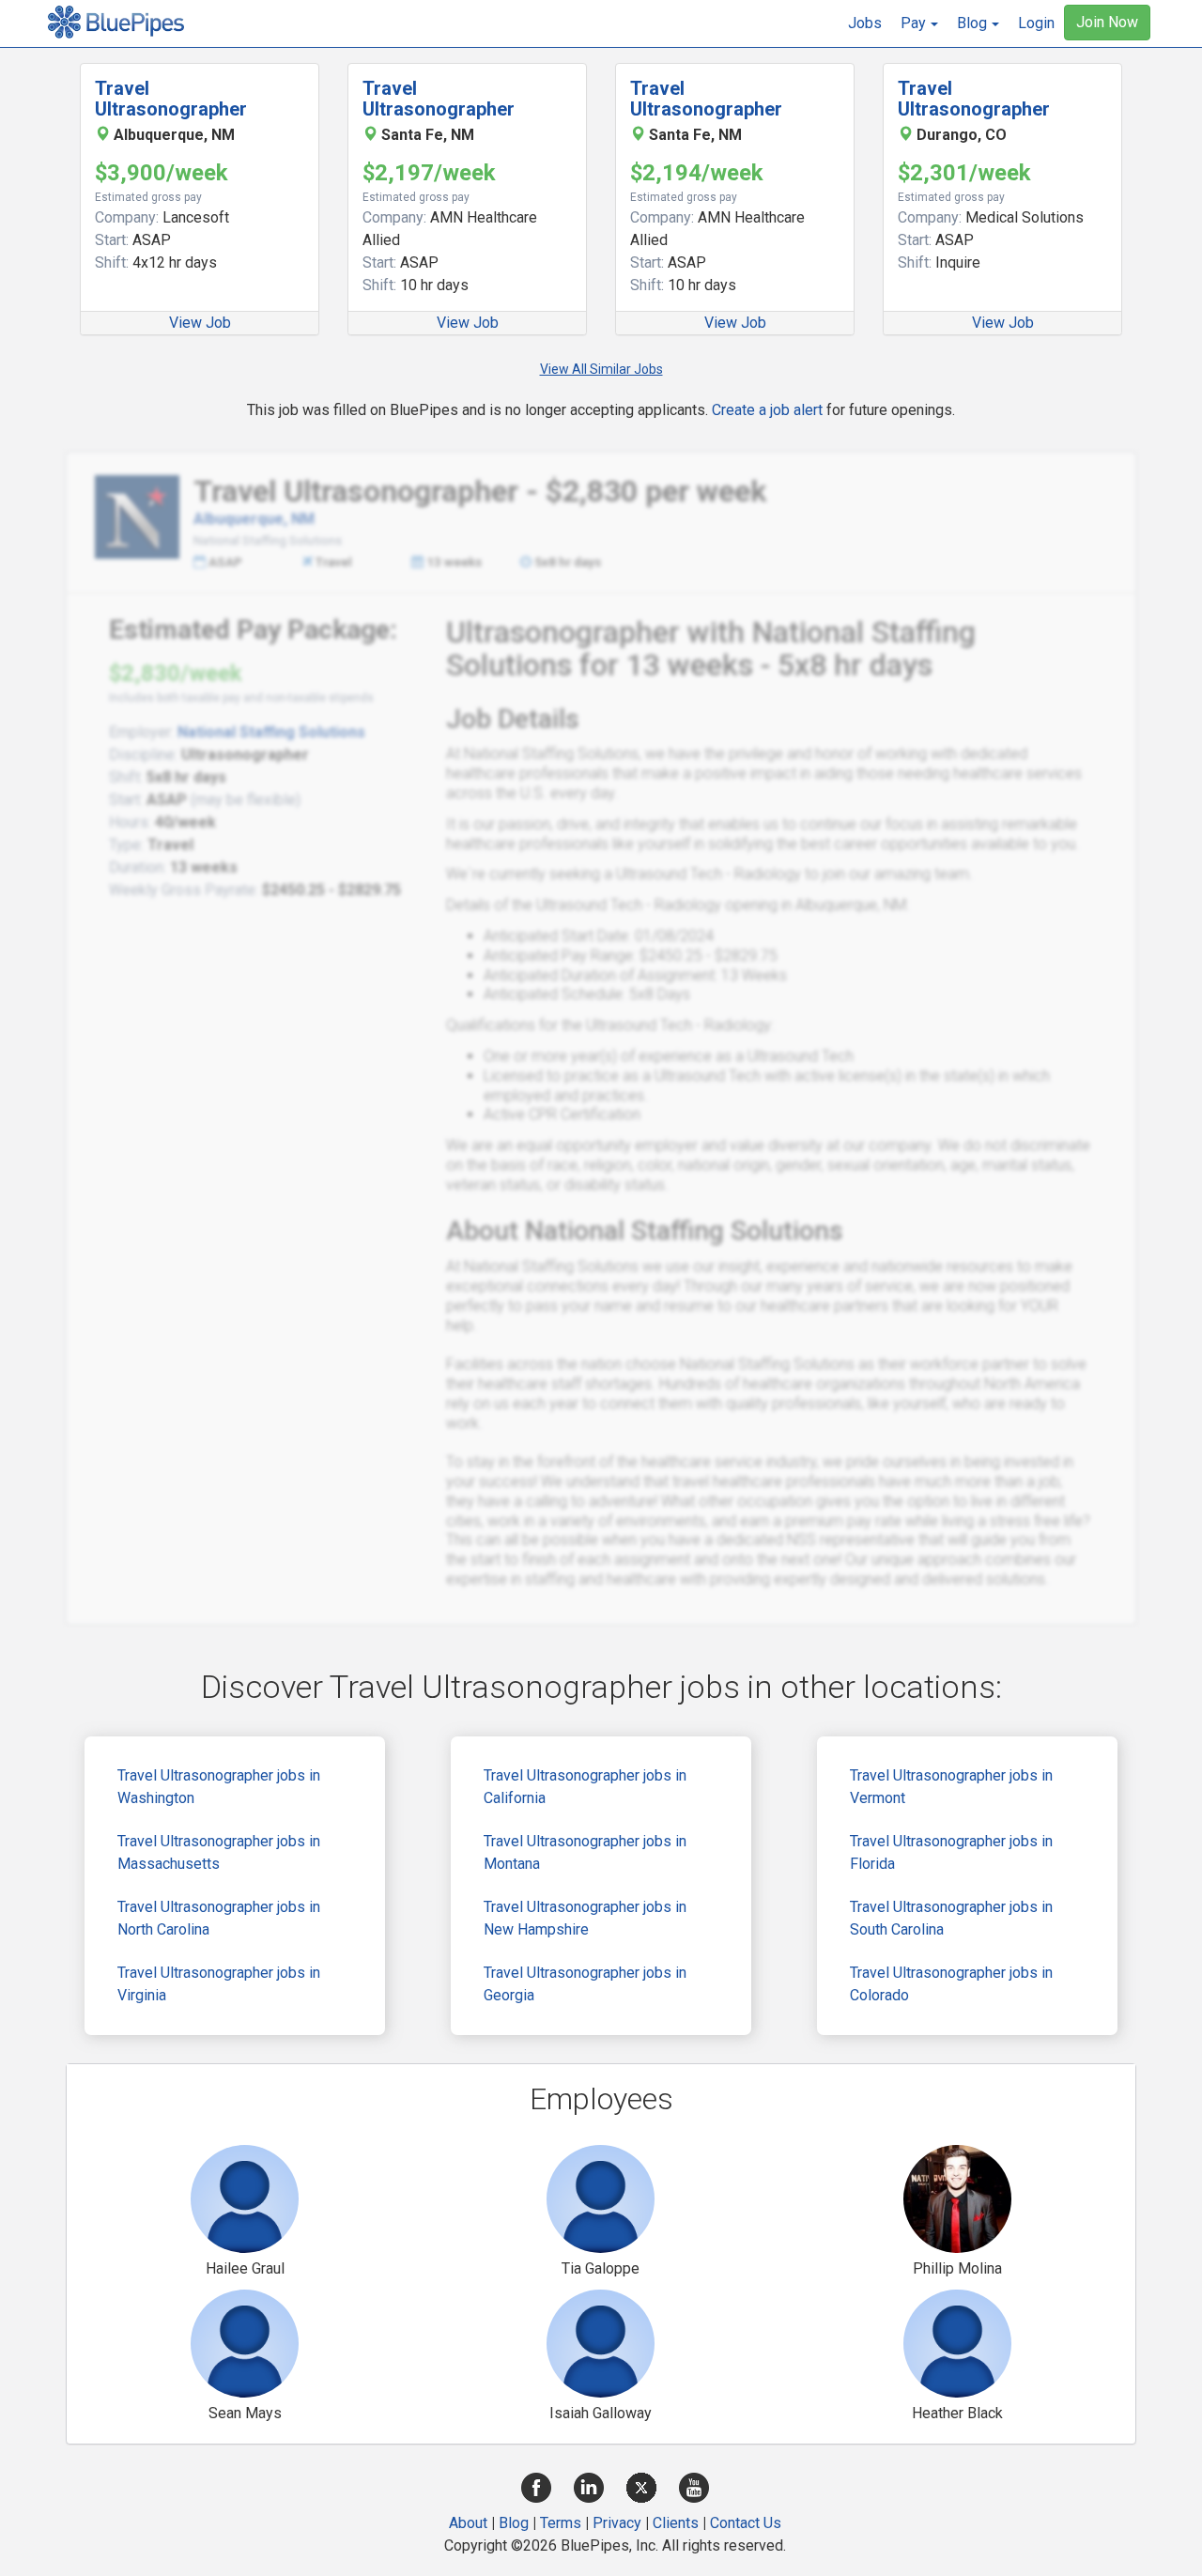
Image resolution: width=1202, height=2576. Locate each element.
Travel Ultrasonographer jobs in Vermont (951, 1787)
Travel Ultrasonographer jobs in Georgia (585, 1984)
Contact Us (746, 2523)
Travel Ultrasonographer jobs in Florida (951, 1852)
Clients (676, 2523)
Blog (514, 2523)
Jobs (865, 23)
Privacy (617, 2523)
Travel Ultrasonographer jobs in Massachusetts (219, 1852)
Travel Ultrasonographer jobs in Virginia (219, 1984)
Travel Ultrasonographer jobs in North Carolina (219, 1918)
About (468, 2523)
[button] (919, 23)
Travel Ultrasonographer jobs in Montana (585, 1852)
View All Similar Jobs (601, 369)
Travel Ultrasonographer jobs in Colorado (951, 1984)
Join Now (1107, 22)
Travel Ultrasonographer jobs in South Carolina (951, 1918)
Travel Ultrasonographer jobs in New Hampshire (585, 1918)
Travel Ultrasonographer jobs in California (585, 1787)
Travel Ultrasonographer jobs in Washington (219, 1787)
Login (1036, 23)
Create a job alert (767, 410)
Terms (561, 2523)
